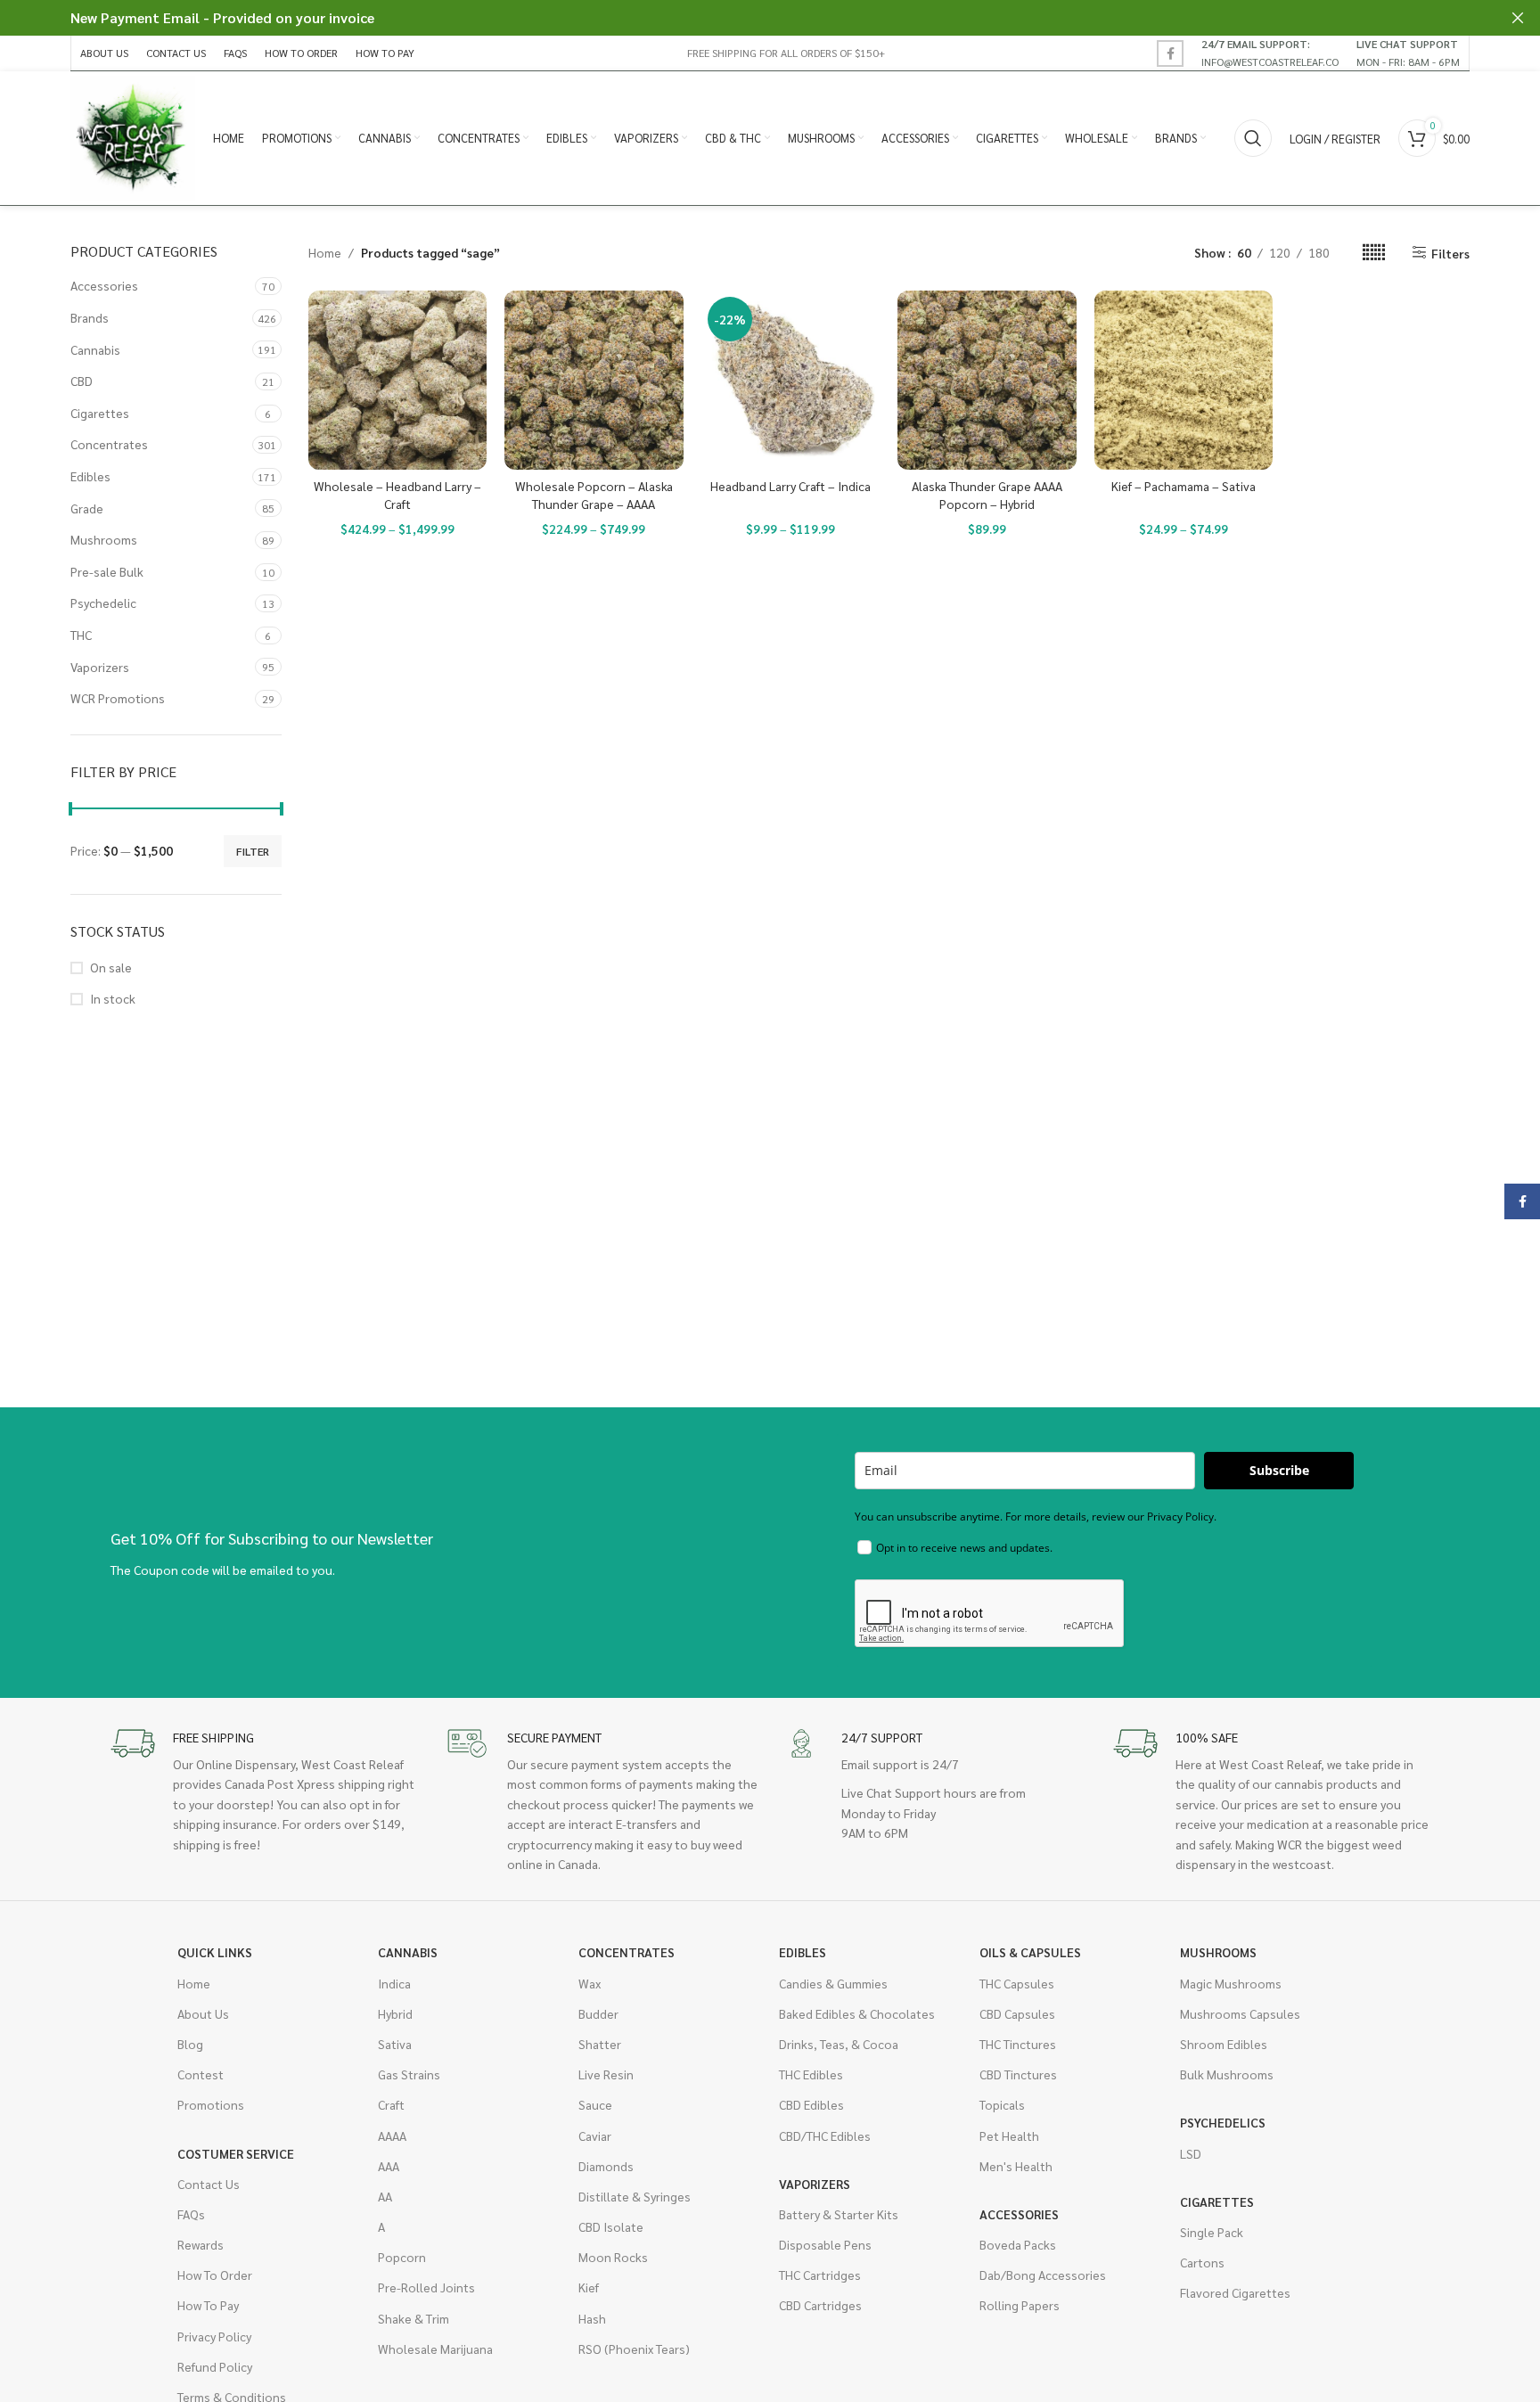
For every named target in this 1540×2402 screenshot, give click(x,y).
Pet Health (1009, 2136)
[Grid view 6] (1374, 253)
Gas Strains (409, 2074)
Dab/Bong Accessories (1043, 2275)
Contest (201, 2074)
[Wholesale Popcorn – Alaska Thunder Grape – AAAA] (594, 380)
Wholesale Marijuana (435, 2349)
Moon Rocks (613, 2257)
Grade (87, 508)
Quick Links (215, 1952)
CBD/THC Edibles (825, 2136)
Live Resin (606, 2074)
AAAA (392, 2136)
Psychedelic (103, 603)
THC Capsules (1017, 1983)
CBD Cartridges (820, 2305)
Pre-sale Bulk (107, 571)
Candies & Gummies (833, 1983)
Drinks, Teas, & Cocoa (839, 2044)
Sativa (395, 2044)
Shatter (600, 2044)
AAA (389, 2166)
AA (385, 2196)
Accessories (104, 285)
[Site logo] (133, 136)
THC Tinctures (1018, 2044)
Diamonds (606, 2166)
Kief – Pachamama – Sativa (1184, 486)
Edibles (90, 476)
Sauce (595, 2104)
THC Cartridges (820, 2275)
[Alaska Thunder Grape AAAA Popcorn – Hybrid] (987, 380)
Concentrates (109, 444)
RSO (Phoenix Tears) (634, 2349)
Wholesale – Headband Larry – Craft (397, 495)
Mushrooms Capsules (1240, 2013)
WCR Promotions (118, 698)
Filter (253, 851)
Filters (1450, 253)
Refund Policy (215, 2366)
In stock (113, 998)
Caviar (595, 2136)
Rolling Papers (1020, 2305)
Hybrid (395, 2013)
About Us (203, 2013)
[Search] (1253, 138)
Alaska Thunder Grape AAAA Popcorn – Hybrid (987, 495)
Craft (391, 2104)
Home (325, 252)
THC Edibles (811, 2074)
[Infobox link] (1270, 53)
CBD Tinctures (1018, 2074)
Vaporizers (100, 667)
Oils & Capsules (1030, 1952)
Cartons (1202, 2262)
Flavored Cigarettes (1235, 2292)
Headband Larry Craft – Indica (790, 486)
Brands (90, 317)
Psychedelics (1223, 2122)
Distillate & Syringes (635, 2196)
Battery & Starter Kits (839, 2214)
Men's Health (1016, 2166)
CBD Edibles (811, 2104)
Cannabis (95, 349)
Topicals (1002, 2104)
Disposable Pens (825, 2244)
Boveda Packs (1018, 2244)
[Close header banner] (1518, 18)
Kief (589, 2287)
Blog (190, 2044)
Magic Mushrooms (1231, 1983)
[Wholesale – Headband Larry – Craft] (398, 380)
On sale (111, 967)
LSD (1191, 2153)
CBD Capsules (1017, 2013)
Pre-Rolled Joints (426, 2287)
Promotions (211, 2104)
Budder (598, 2013)
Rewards (201, 2244)
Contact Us (209, 2184)
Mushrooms (104, 539)
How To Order (215, 2275)
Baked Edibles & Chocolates (857, 2013)
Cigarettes (100, 413)
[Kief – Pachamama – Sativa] (1184, 380)
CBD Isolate (611, 2226)
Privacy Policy (214, 2336)
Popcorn (402, 2257)
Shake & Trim (414, 2318)
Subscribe (1279, 1470)
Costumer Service (236, 2153)
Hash (592, 2318)
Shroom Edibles (1224, 2044)
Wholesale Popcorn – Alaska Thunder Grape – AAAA (594, 495)
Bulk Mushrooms (1227, 2074)
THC (81, 635)
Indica (394, 1983)
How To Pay (208, 2305)
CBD (82, 381)
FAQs (191, 2214)
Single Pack (1212, 2232)
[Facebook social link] (1170, 53)
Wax (590, 1983)
